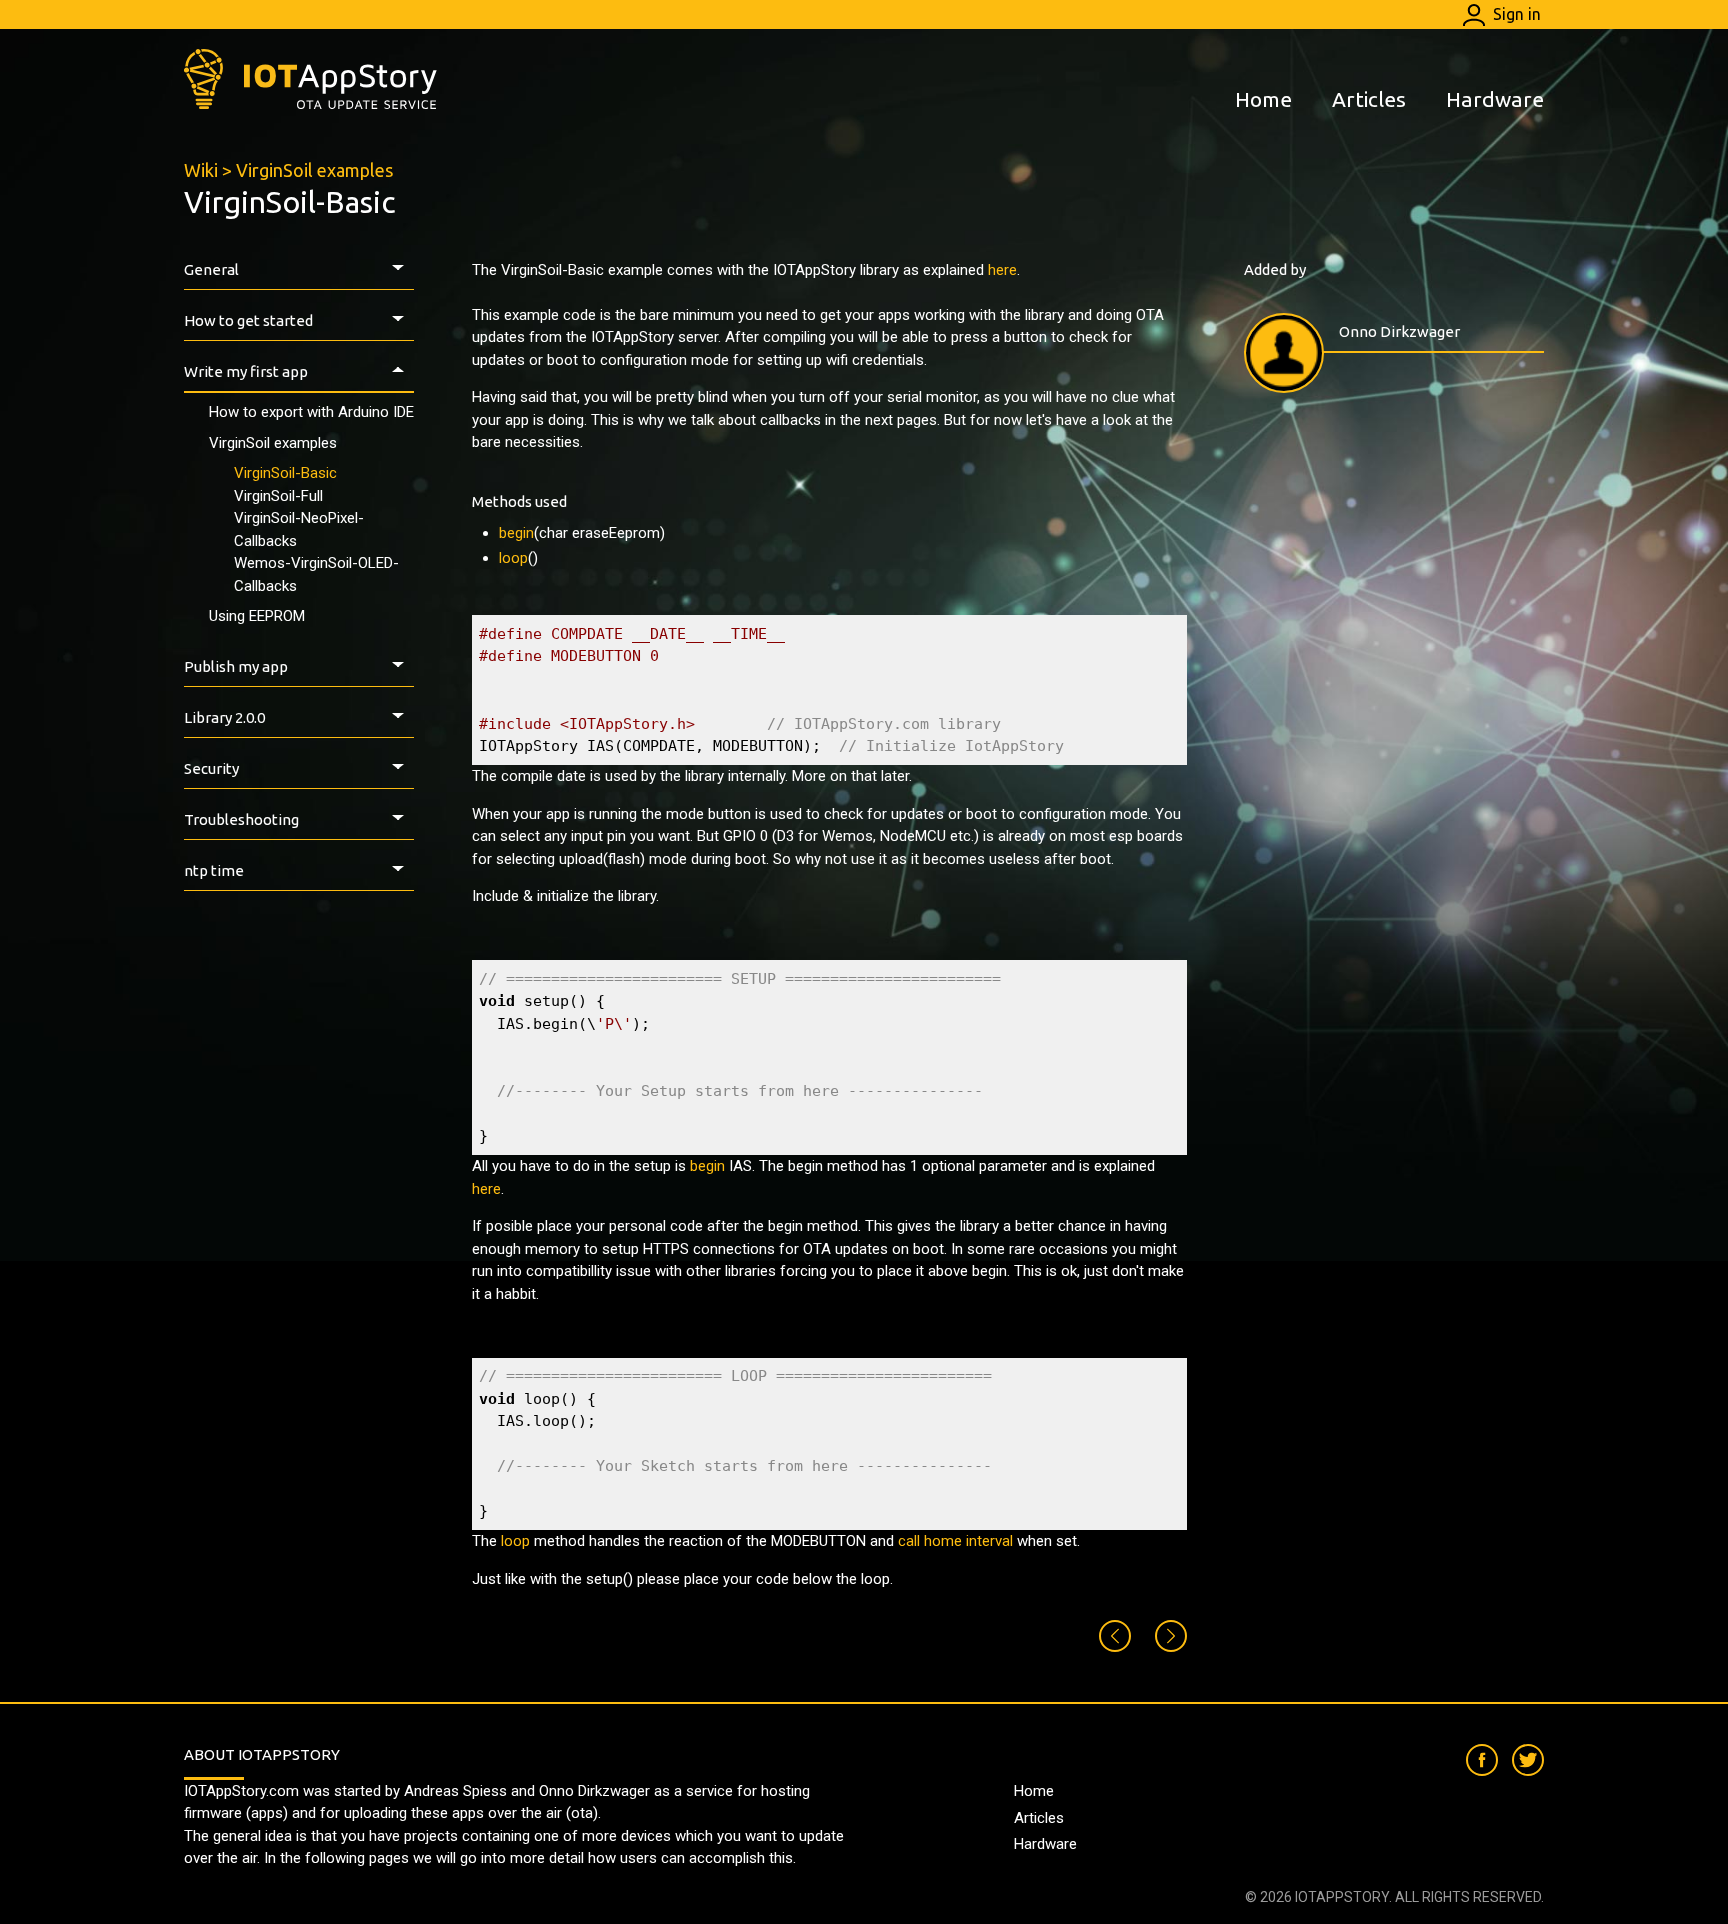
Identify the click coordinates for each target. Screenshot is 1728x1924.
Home (1263, 99)
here (1002, 270)
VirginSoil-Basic (285, 473)
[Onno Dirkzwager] (1284, 353)
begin (516, 533)
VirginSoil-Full (278, 496)
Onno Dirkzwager (1399, 331)
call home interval (955, 1541)
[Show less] (402, 271)
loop (513, 558)
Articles (1369, 99)
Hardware (1495, 99)
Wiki (201, 170)
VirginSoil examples (314, 170)
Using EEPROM (257, 616)
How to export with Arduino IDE (311, 412)
